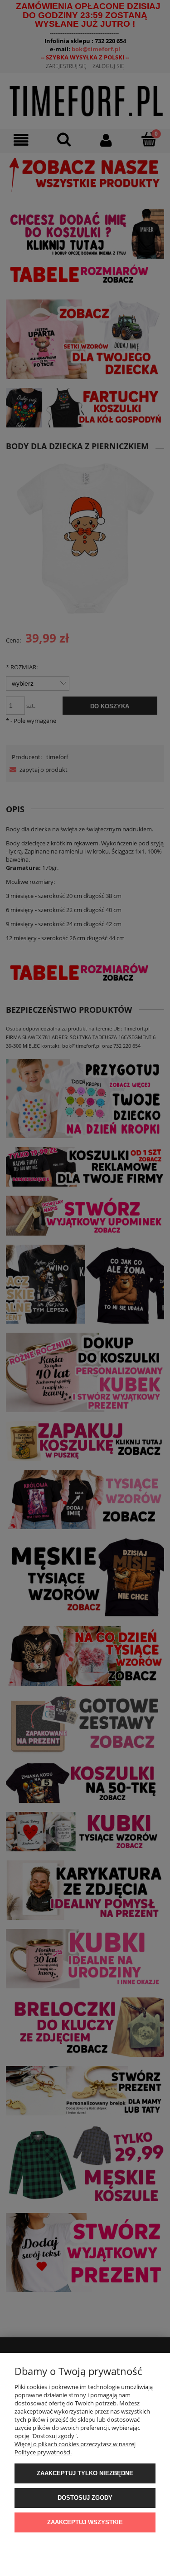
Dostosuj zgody (85, 2498)
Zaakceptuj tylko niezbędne (85, 2473)
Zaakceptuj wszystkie (85, 2522)
